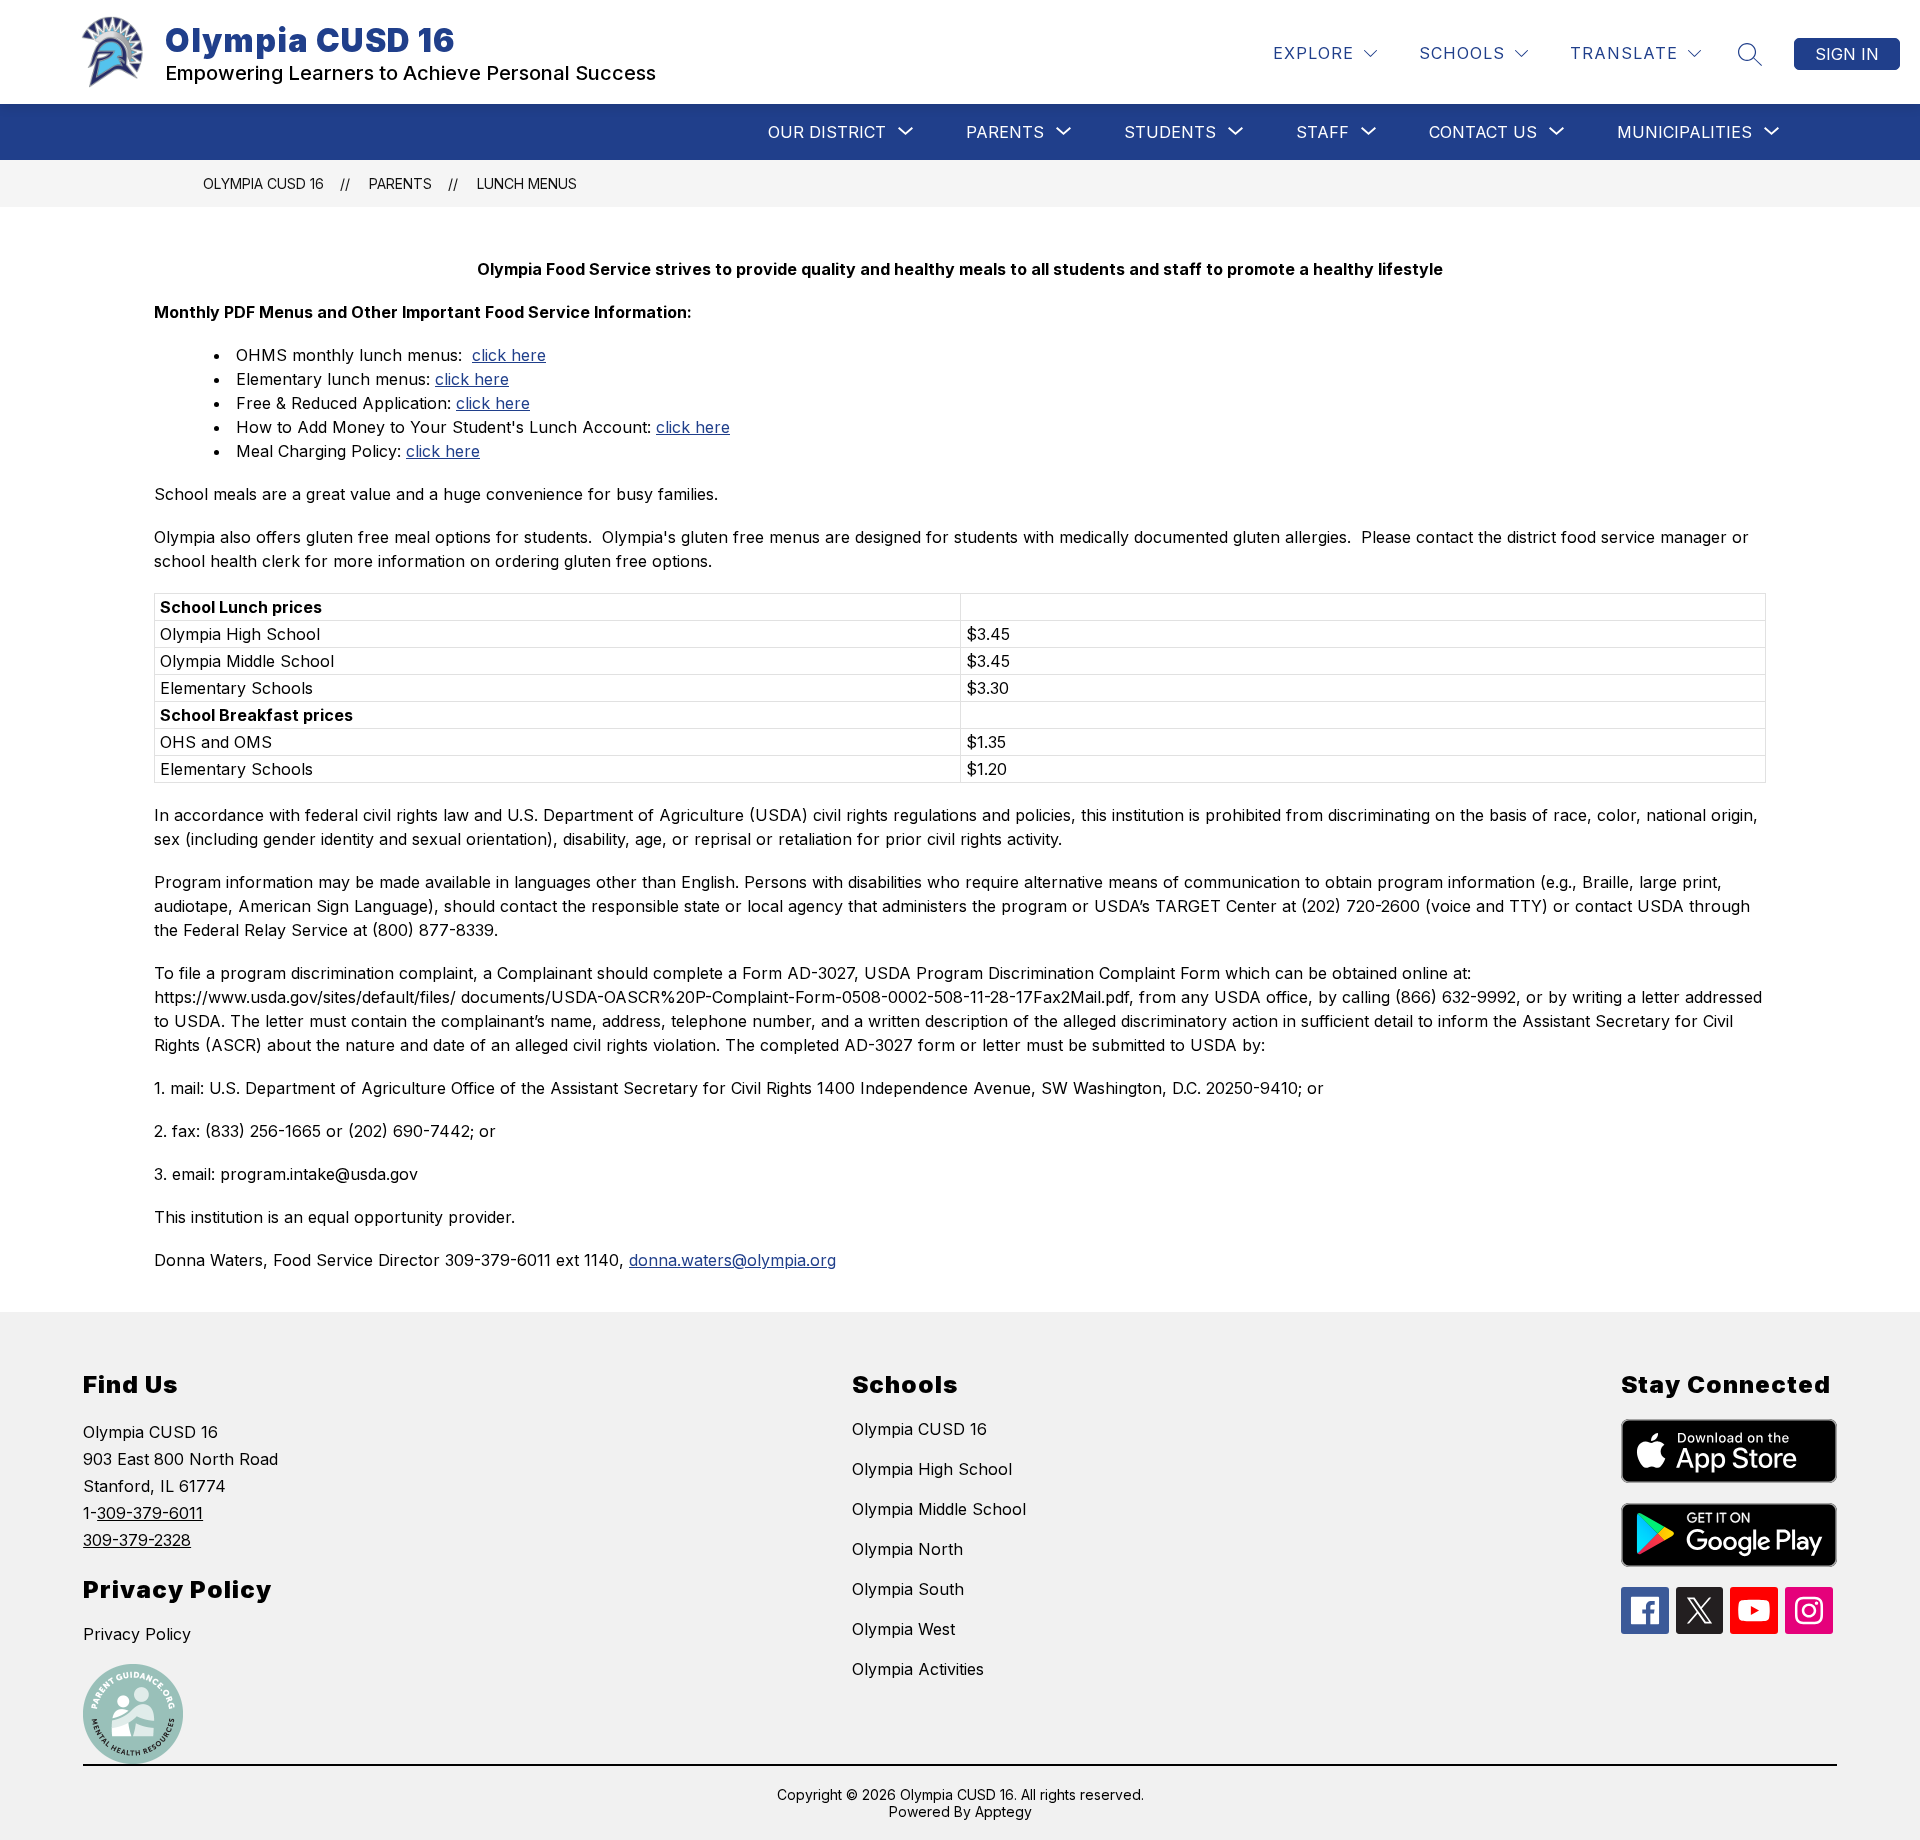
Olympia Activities (918, 1669)
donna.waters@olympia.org (732, 1260)
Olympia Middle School (939, 1509)
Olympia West (903, 1629)
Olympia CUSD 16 (263, 183)
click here (509, 355)
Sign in (1847, 54)
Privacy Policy (137, 1634)
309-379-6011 (150, 1513)
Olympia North (907, 1549)
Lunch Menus (527, 183)
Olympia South (908, 1589)
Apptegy (1003, 1811)
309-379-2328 (137, 1540)
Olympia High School (932, 1469)
